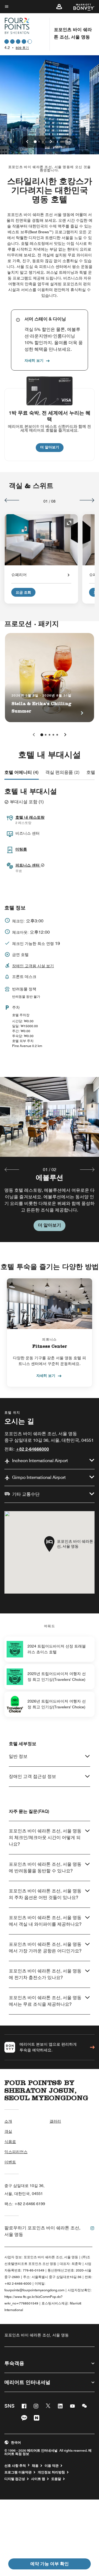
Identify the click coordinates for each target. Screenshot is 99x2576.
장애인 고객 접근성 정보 (32, 1776)
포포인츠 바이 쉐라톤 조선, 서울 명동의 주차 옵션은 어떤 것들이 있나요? (45, 1894)
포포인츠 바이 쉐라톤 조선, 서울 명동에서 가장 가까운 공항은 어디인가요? (45, 1948)
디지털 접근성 (15, 2479)
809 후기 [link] (22, 48)
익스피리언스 (16, 2152)
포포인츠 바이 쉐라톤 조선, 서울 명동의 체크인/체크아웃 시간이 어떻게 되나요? (45, 1838)
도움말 (56, 2479)
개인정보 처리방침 (51, 2472)
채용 (35, 2466)
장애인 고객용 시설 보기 (33, 966)
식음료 (10, 2142)
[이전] (12, 500)
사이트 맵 (38, 2479)
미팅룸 (21, 849)
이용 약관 (52, 2466)
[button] (59, 7)
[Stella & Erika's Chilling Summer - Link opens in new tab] (50, 678)
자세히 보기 (34, 360)
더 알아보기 (52, 447)
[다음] (87, 500)
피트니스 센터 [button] (28, 865)
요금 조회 (23, 592)
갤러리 (55, 2121)
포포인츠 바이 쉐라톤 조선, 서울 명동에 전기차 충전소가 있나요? (45, 1974)
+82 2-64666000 (32, 1449)
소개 (8, 2121)
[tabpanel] (50, 1159)
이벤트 (10, 2162)
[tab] (22, 772)
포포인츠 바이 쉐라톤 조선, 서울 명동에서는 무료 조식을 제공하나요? (45, 2001)
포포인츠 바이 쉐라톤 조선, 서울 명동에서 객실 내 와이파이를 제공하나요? (45, 1921)
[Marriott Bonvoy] (81, 7)
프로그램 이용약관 (18, 2472)
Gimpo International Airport (39, 1477)
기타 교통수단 (26, 1494)
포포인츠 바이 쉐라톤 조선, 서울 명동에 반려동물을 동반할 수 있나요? (45, 1867)
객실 (8, 2131)
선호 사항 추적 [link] (15, 2466)
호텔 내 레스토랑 (30, 817)
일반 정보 (18, 1756)
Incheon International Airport (40, 1461)
